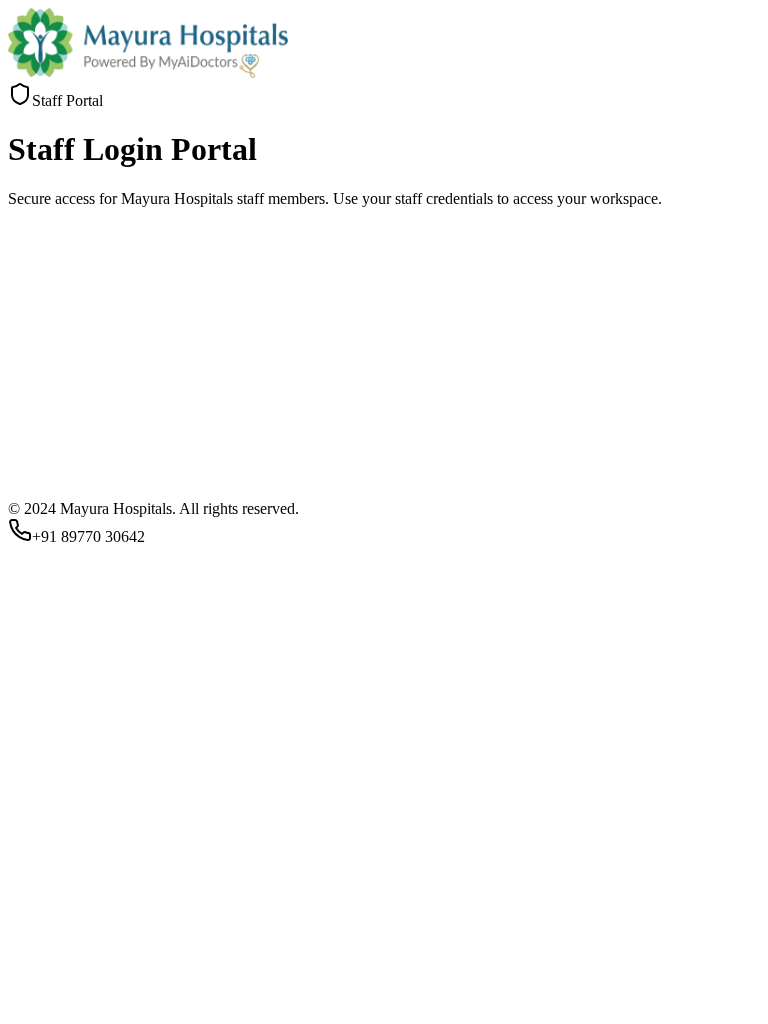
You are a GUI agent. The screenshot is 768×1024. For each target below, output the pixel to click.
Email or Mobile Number (93, 759)
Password (44, 807)
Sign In (38, 890)
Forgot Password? (65, 858)
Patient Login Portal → (81, 909)
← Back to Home (210, 909)
